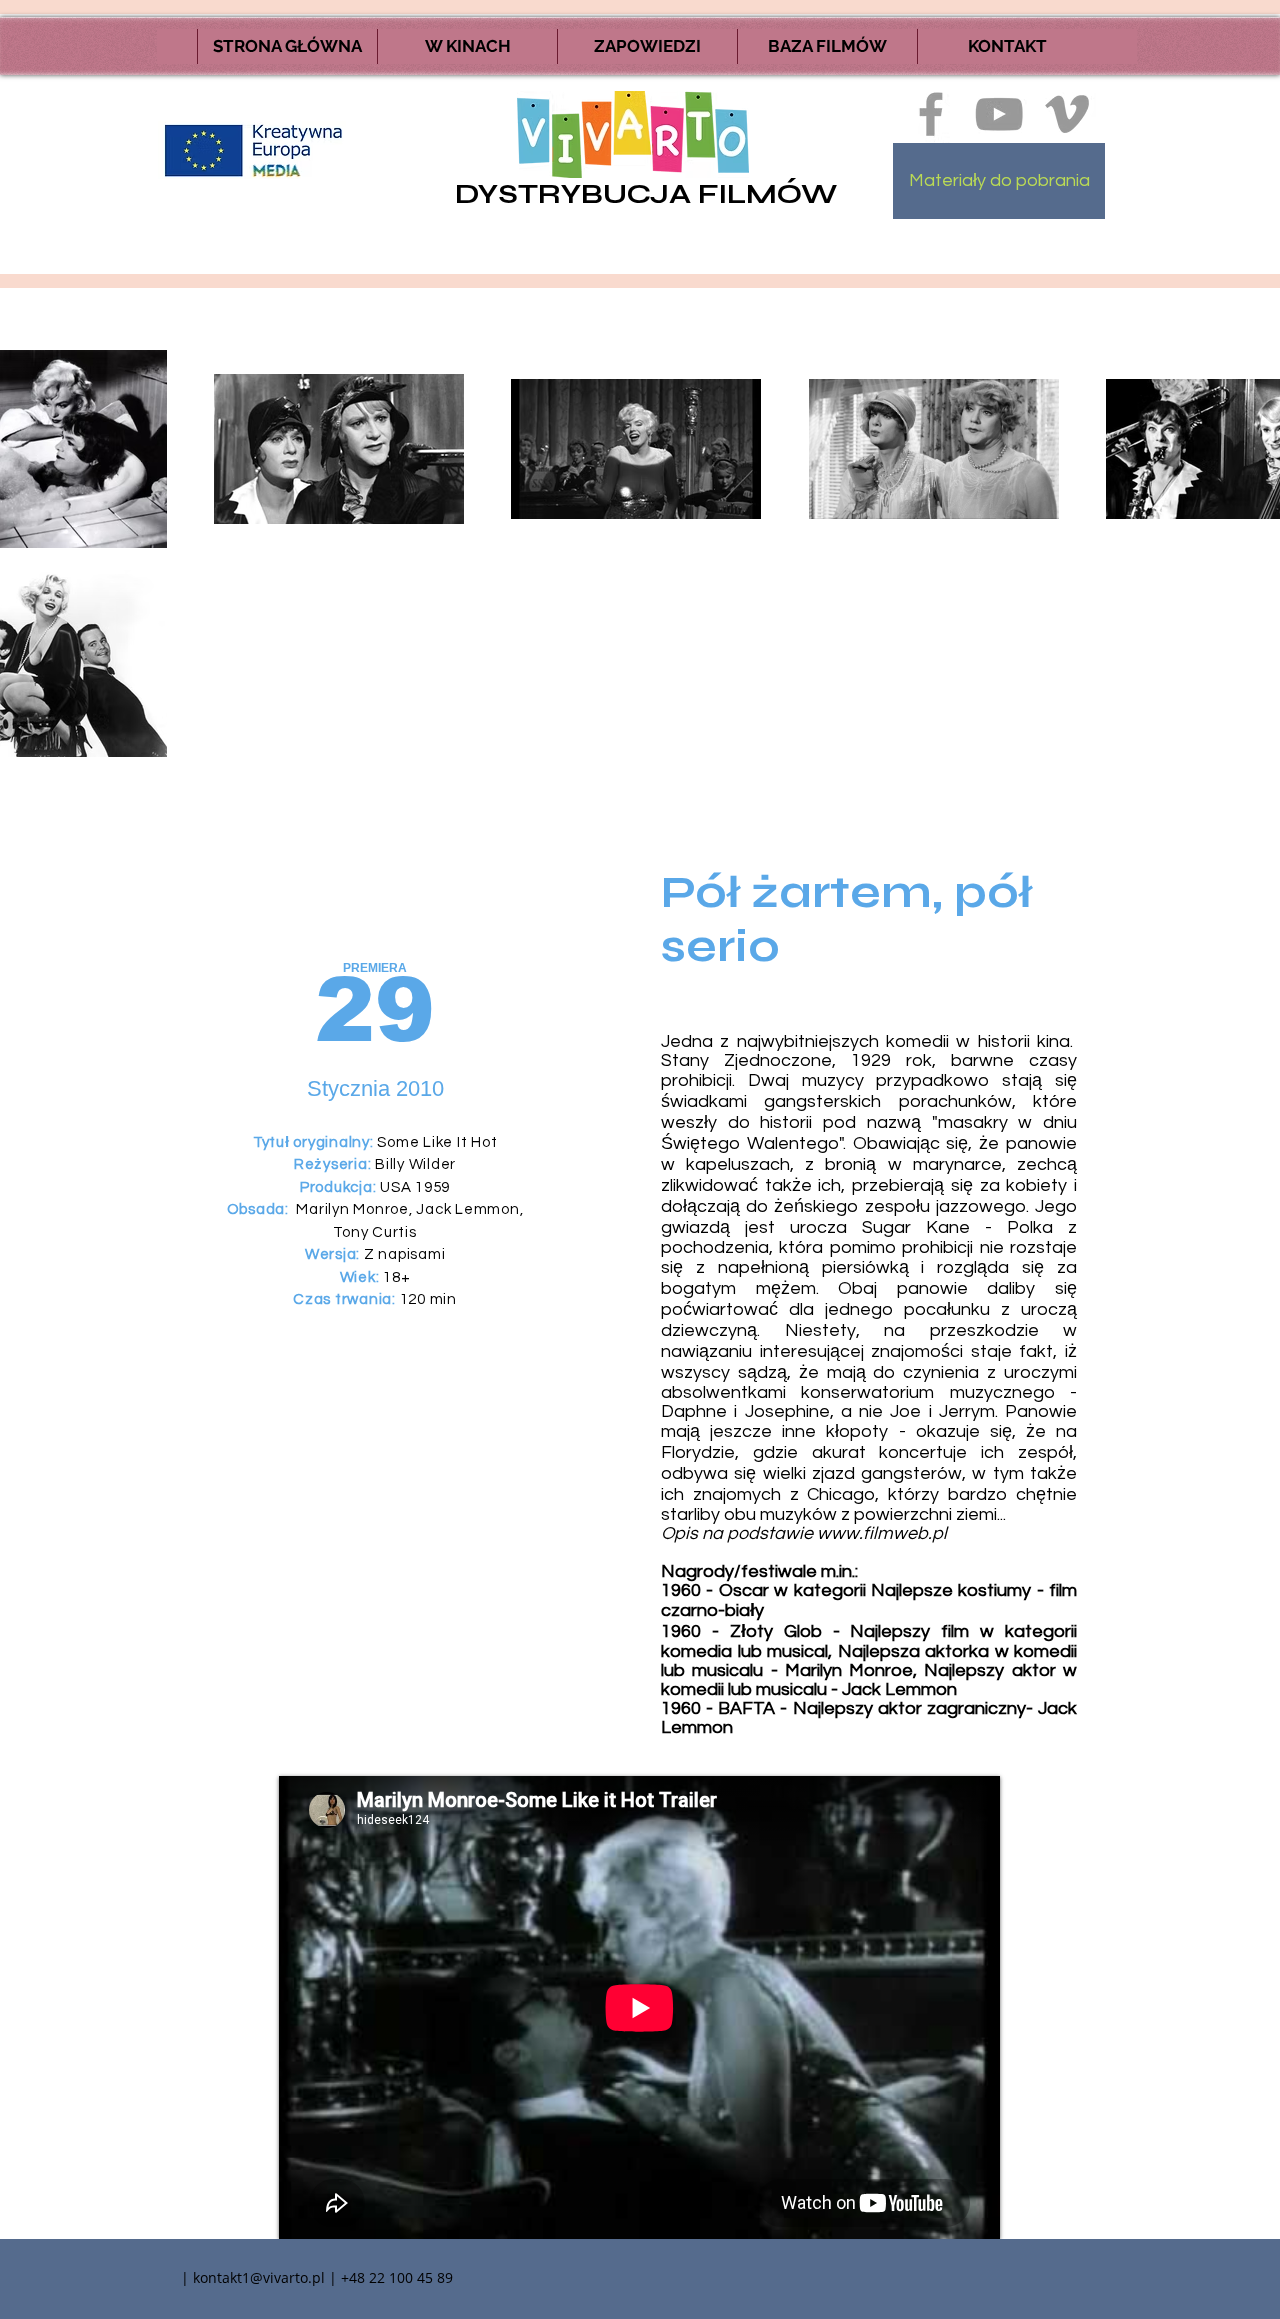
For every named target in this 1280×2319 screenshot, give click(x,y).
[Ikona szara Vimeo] (1067, 114)
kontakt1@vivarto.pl (259, 2277)
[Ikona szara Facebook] (931, 114)
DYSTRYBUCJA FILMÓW (646, 194)
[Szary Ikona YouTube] (999, 114)
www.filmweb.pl (882, 1533)
